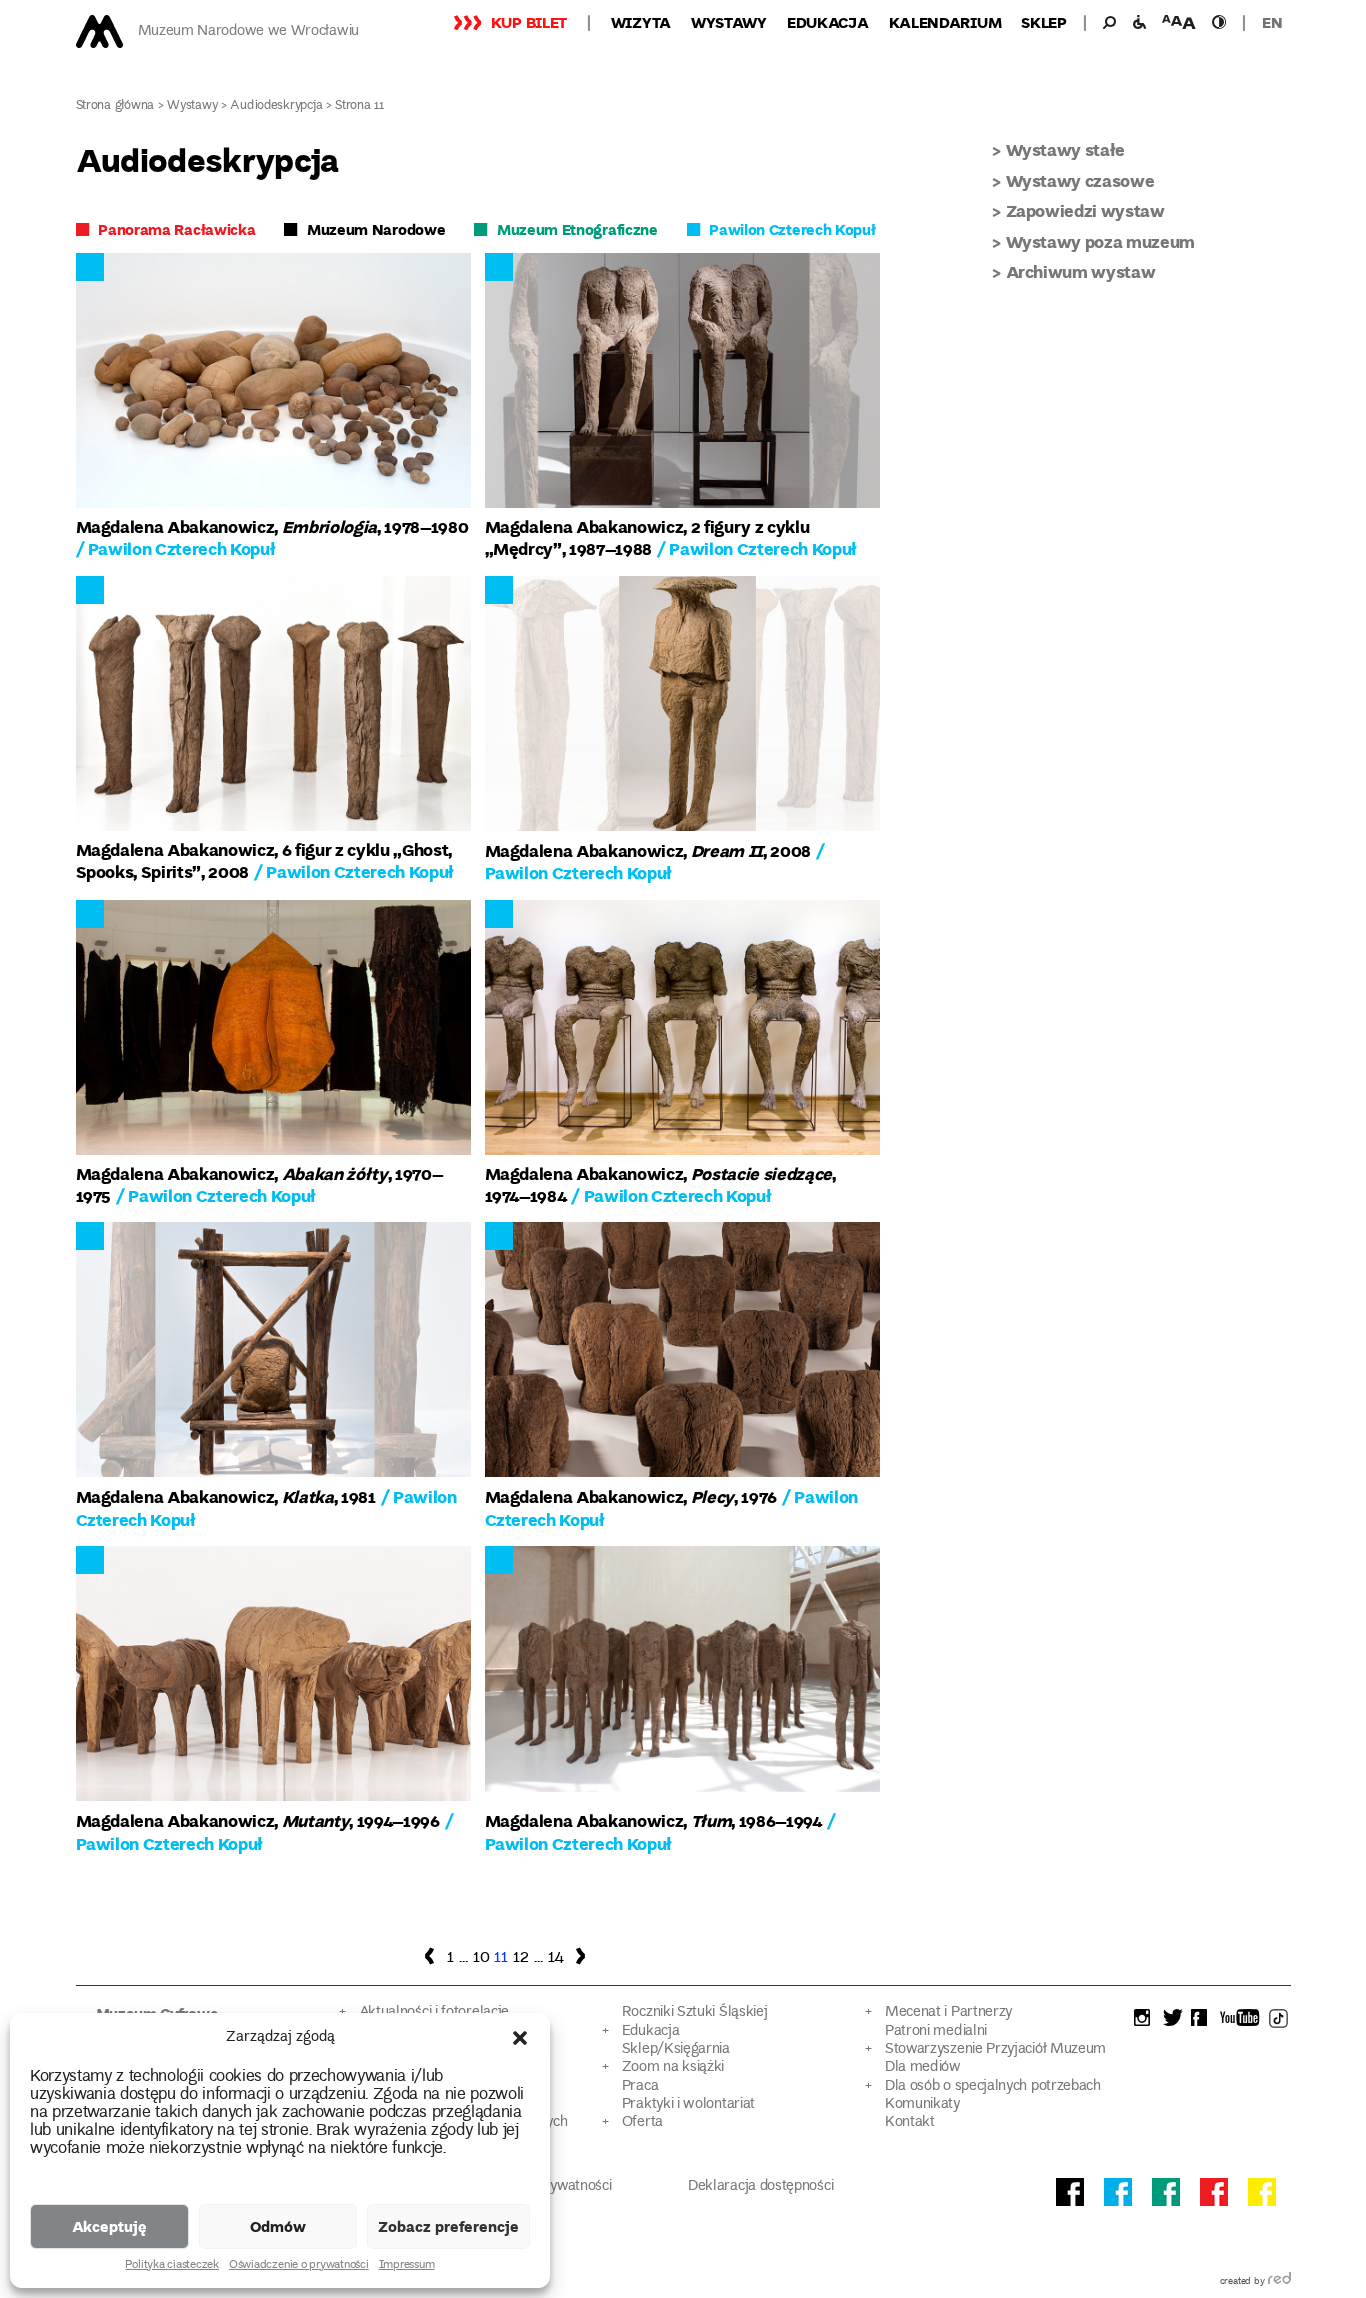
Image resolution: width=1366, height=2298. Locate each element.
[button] (520, 2038)
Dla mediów (923, 2067)
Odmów (278, 2226)
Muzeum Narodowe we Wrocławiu (248, 31)
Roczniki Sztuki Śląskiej (695, 2012)
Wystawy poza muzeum (1101, 241)
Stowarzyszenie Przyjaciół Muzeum (995, 2049)
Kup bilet (529, 22)
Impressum (407, 2266)
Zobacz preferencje (448, 2226)
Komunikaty (922, 2104)
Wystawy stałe (1066, 149)
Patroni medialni (936, 2031)
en (1272, 22)
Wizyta (641, 22)
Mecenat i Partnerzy (948, 2012)
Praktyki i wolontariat (688, 2104)
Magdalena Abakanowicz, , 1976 (631, 1496)
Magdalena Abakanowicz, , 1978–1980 (272, 526)
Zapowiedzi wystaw (1085, 210)
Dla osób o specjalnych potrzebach (993, 2086)
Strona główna (115, 106)
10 (481, 1958)
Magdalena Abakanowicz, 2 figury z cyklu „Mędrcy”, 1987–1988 (647, 537)
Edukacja (828, 22)
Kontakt (910, 2122)
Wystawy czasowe (1080, 180)
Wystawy (729, 22)
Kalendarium (945, 22)
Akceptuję (109, 2226)
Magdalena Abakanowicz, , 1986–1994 (653, 1820)
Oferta (642, 2122)
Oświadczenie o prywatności (299, 2266)
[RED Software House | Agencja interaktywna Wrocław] (1279, 2282)
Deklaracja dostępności (760, 2186)
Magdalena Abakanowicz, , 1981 (226, 1496)
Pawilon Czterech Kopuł (792, 229)
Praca (640, 2086)
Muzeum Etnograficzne (577, 229)
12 (520, 1958)
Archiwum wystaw (1081, 271)
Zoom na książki (673, 2067)
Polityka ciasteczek (171, 2266)
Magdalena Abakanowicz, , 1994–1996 (258, 1820)
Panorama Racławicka (176, 229)
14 (556, 1958)
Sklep (1044, 22)
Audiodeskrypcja (276, 106)
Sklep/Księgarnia (676, 2049)
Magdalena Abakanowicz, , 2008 (648, 850)
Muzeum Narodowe (376, 229)
